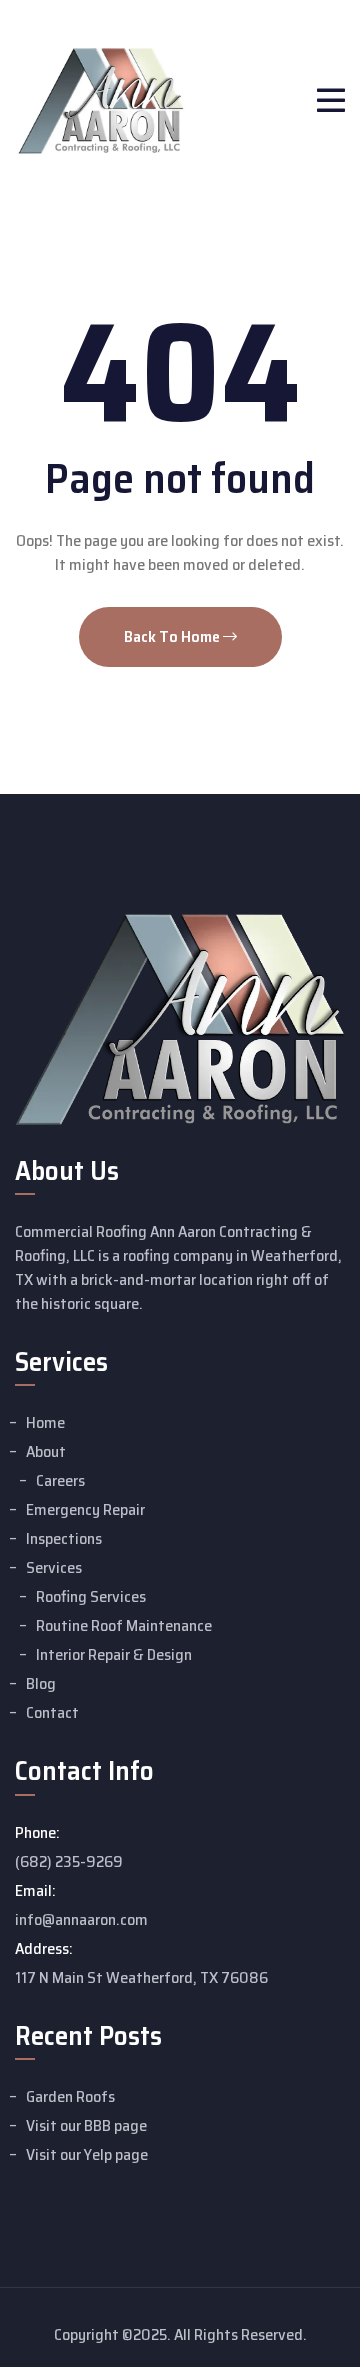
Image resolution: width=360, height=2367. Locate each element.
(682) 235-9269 (69, 1861)
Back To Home (173, 636)
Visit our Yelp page (87, 2154)
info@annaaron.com (81, 1919)
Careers (60, 1480)
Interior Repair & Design (114, 1654)
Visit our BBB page (86, 2125)
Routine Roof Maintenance (124, 1625)
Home (45, 1422)
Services (54, 1567)
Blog (41, 1683)
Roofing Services (91, 1596)
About (46, 1451)
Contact (52, 1712)
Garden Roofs (70, 2096)
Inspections (64, 1538)
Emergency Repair (85, 1509)
